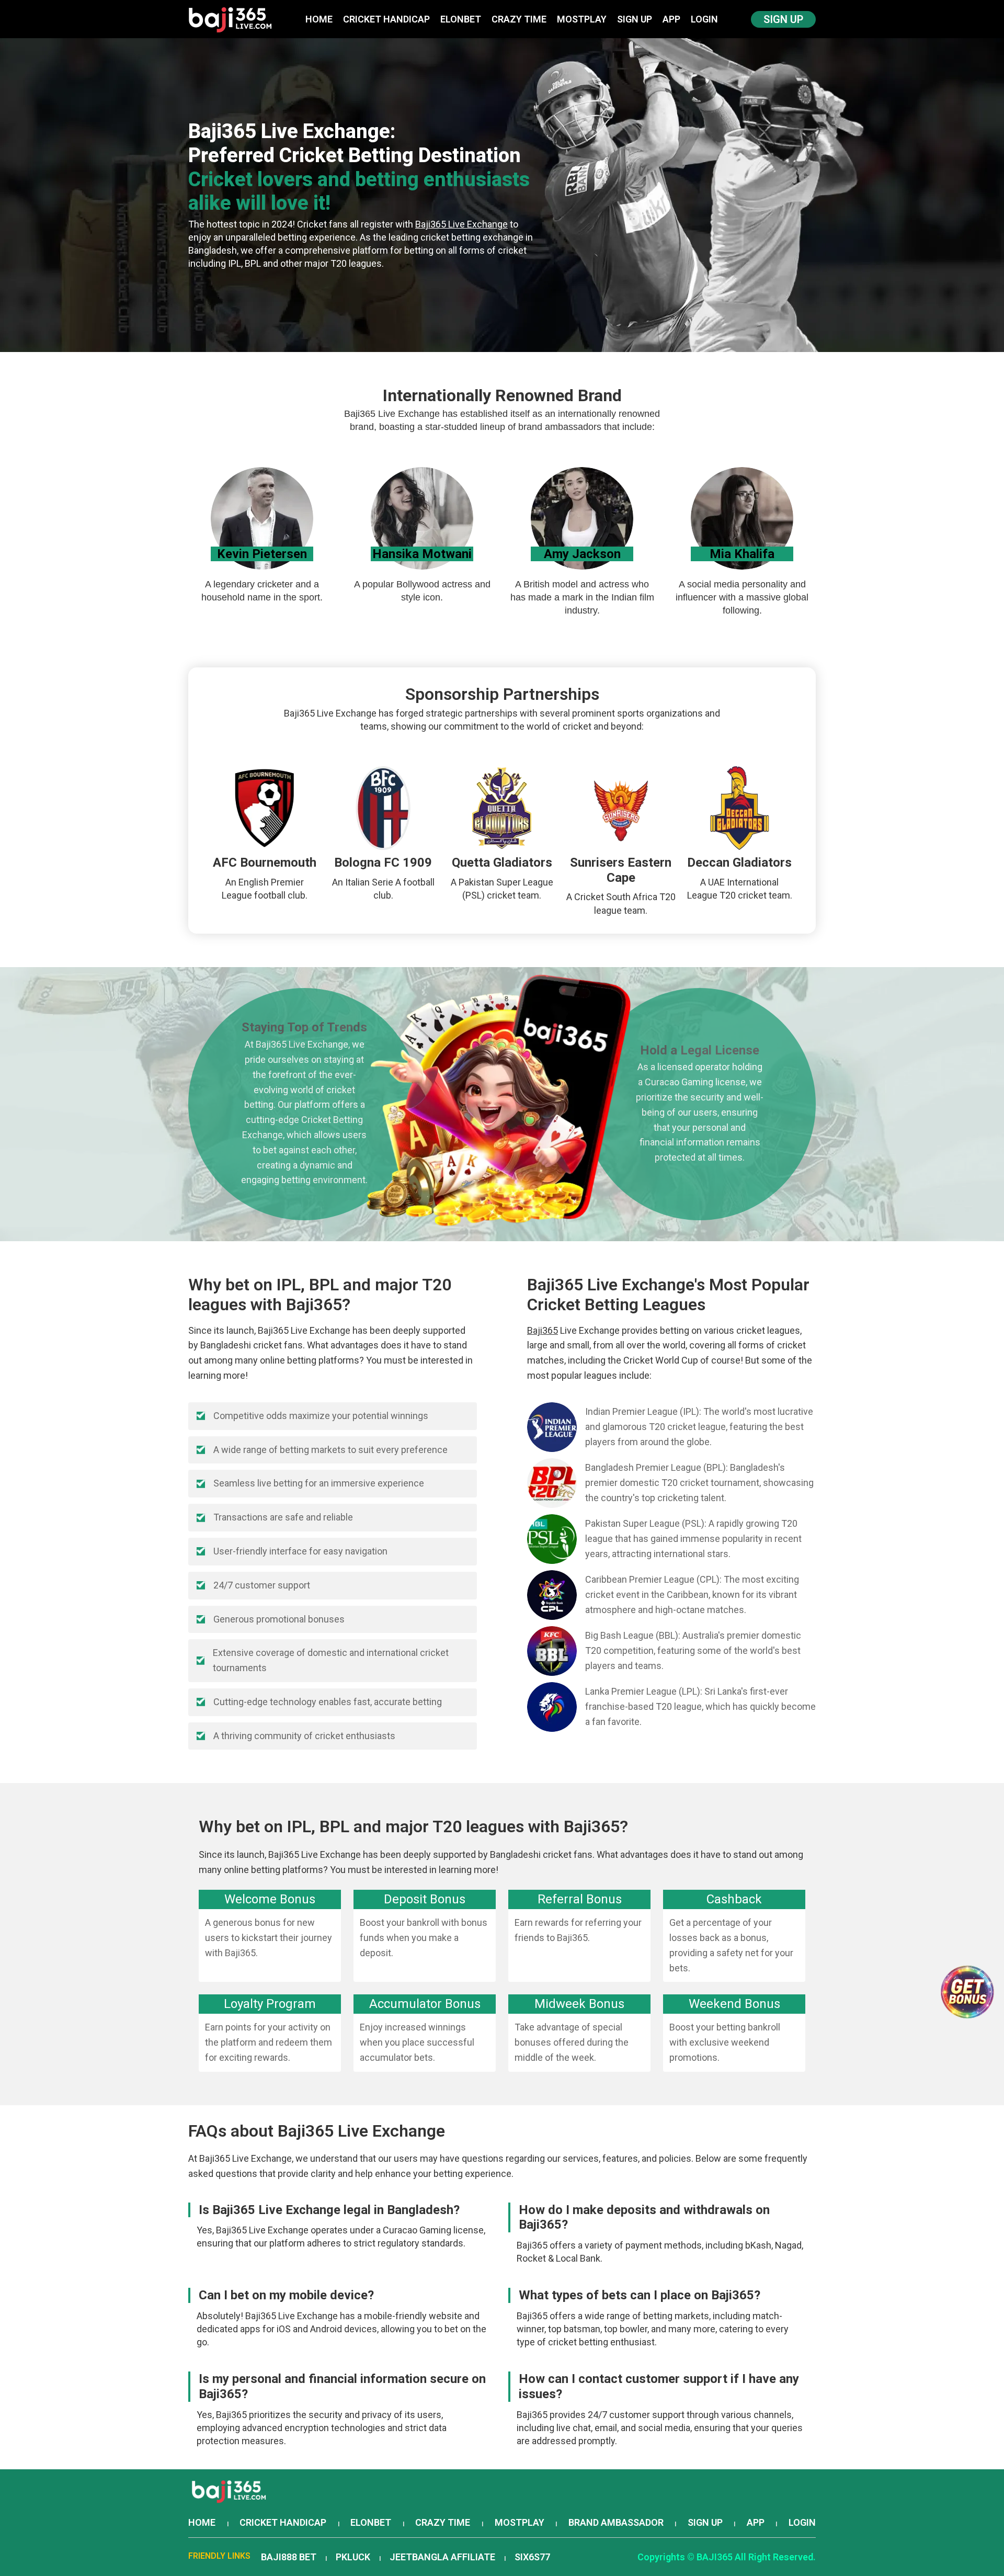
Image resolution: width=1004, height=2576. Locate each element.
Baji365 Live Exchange (461, 224)
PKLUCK (353, 2557)
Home (319, 19)
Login (704, 19)
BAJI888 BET (289, 2557)
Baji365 (543, 1330)
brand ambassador (616, 2522)
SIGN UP (635, 19)
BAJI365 (715, 2557)
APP (671, 19)
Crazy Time (519, 19)
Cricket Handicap (386, 19)
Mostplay (582, 19)
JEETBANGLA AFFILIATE (442, 2557)
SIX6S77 (532, 2557)
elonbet (461, 19)
